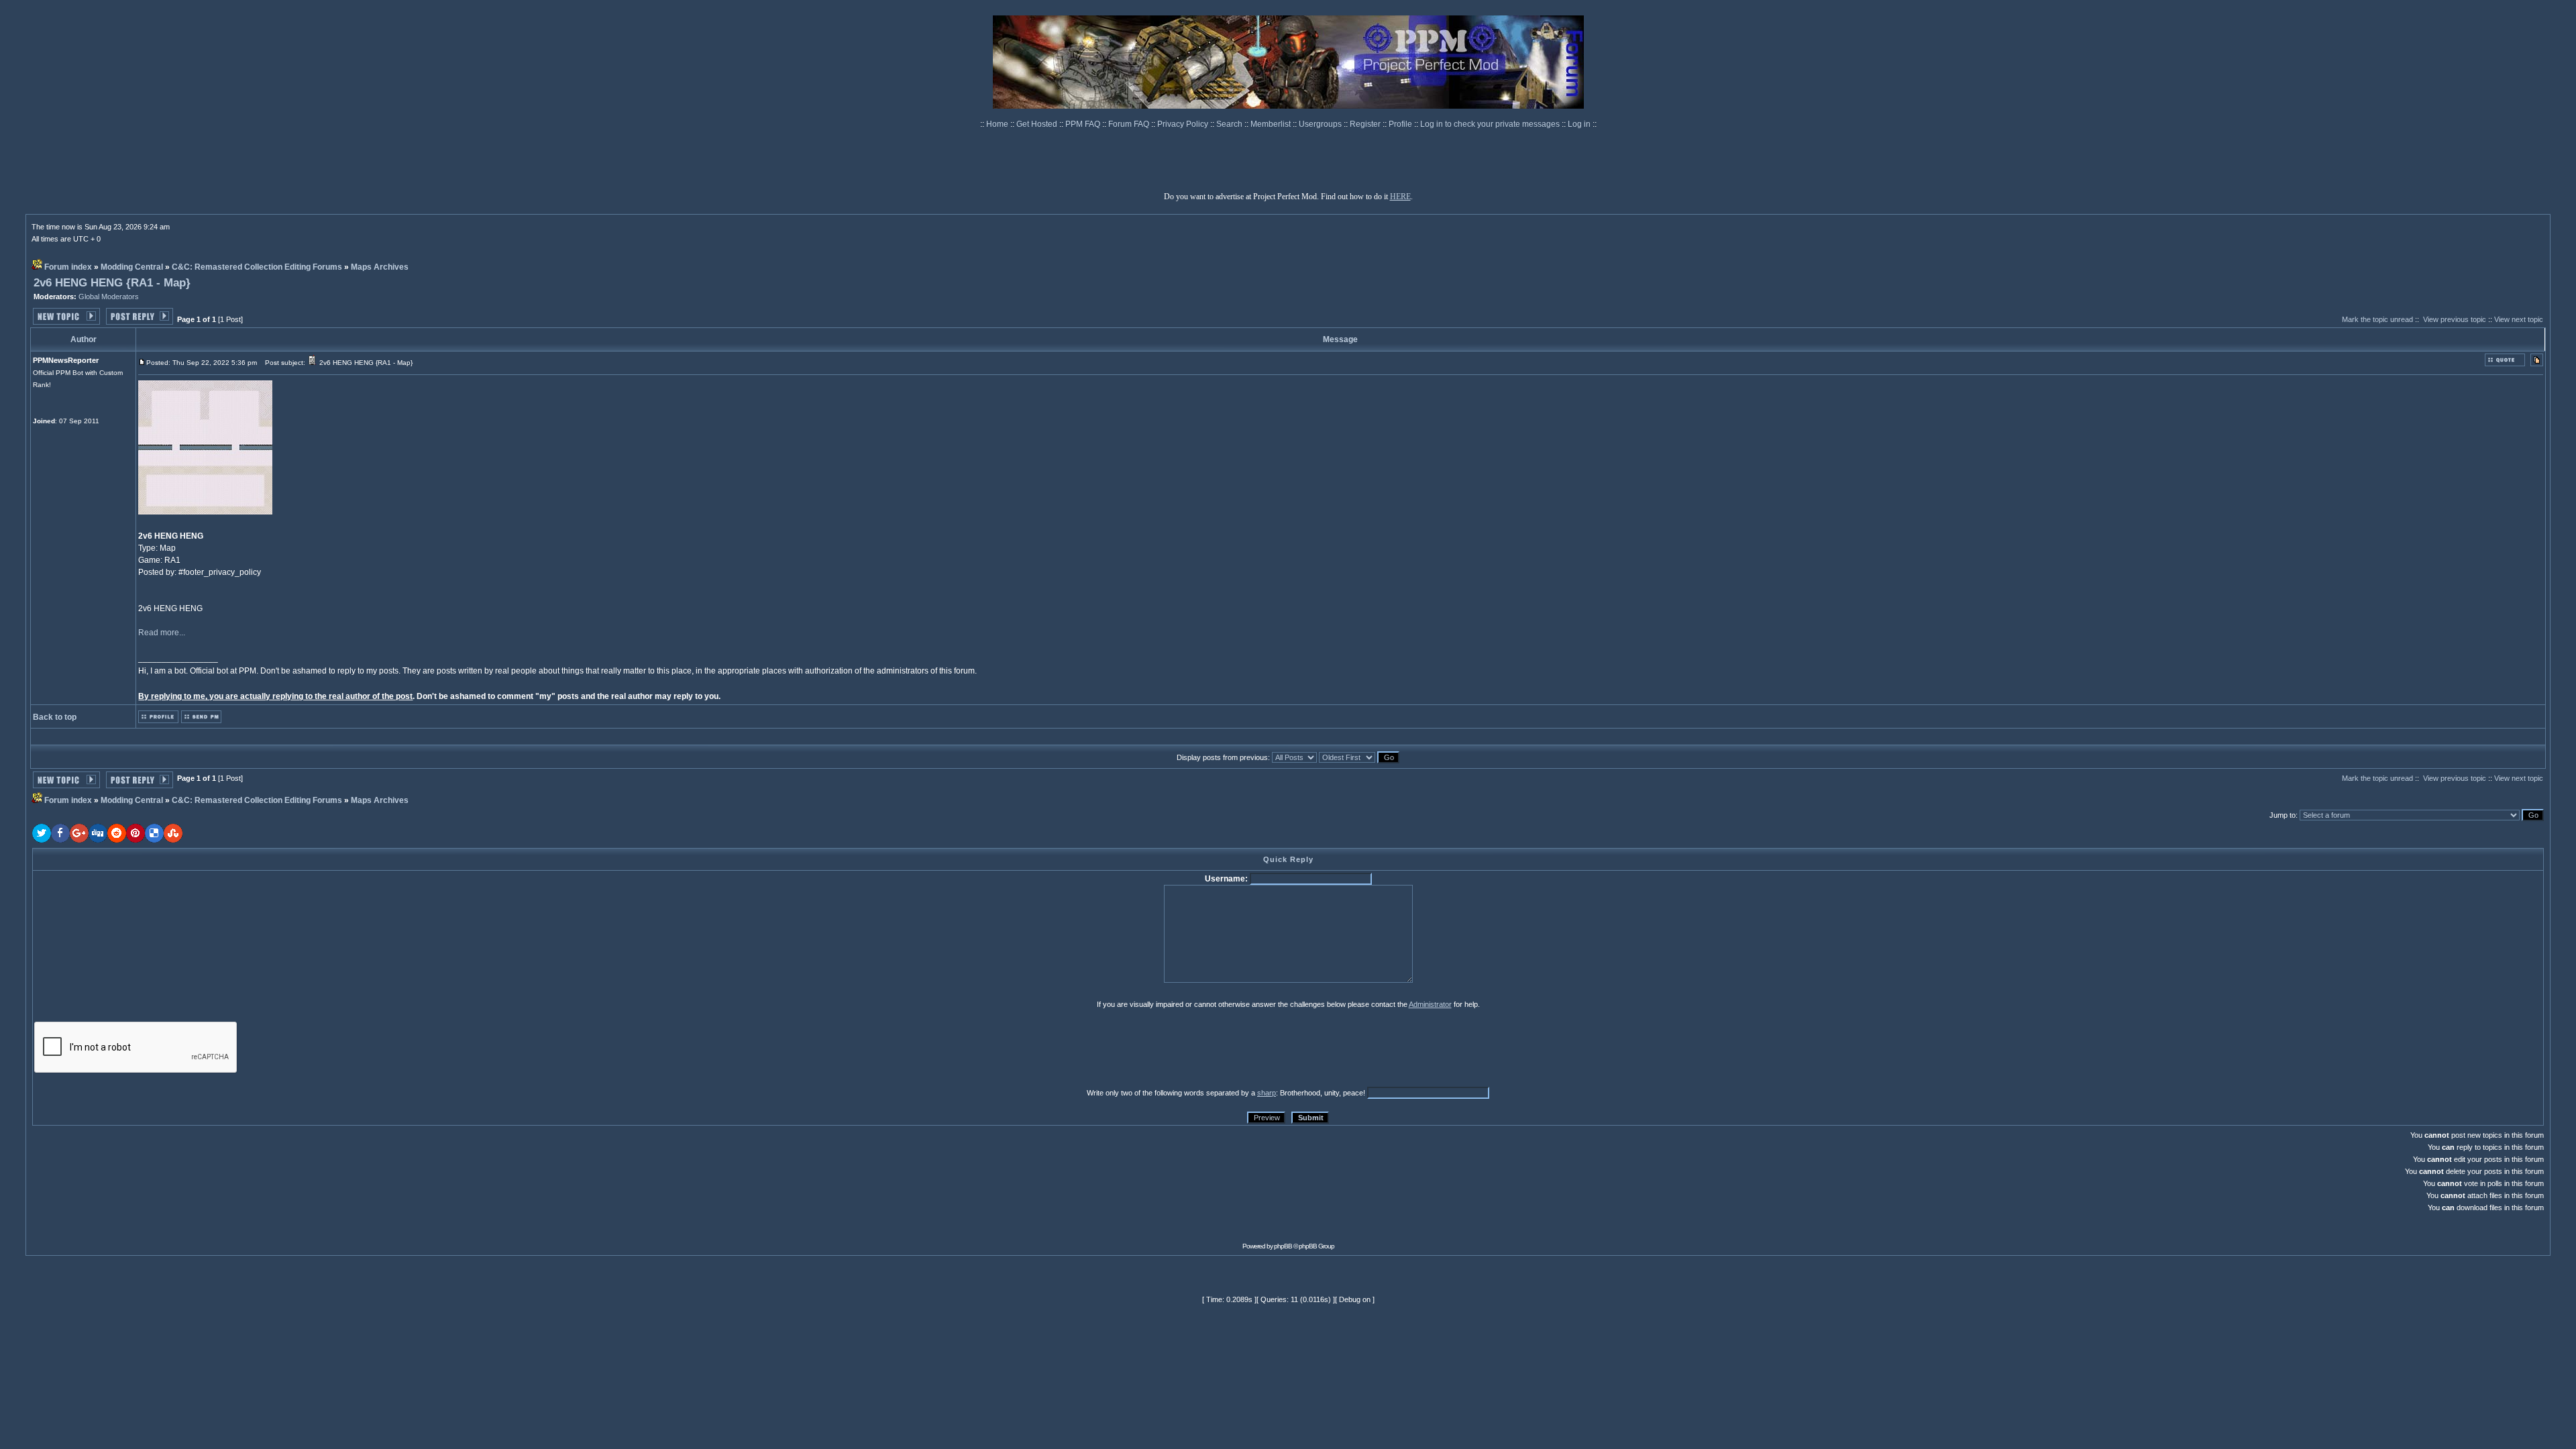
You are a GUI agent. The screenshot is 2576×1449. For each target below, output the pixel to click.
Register (1366, 124)
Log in (1579, 124)
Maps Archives (380, 267)
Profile (1401, 124)
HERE (1400, 197)
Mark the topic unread (2377, 319)
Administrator (1430, 1004)
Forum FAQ (1130, 124)
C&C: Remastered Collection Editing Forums (257, 267)
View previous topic (2455, 319)
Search (1230, 124)
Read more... (162, 633)
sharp (1267, 1093)
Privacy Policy (1184, 124)
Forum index (68, 267)
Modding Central (132, 267)
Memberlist (1272, 124)
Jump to (2283, 815)
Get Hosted (1038, 124)
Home (998, 124)
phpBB (1283, 1246)
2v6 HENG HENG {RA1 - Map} (112, 283)
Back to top (55, 717)
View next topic (2519, 319)
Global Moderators (109, 297)
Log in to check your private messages (1491, 124)
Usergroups (1321, 124)
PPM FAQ (1084, 124)
